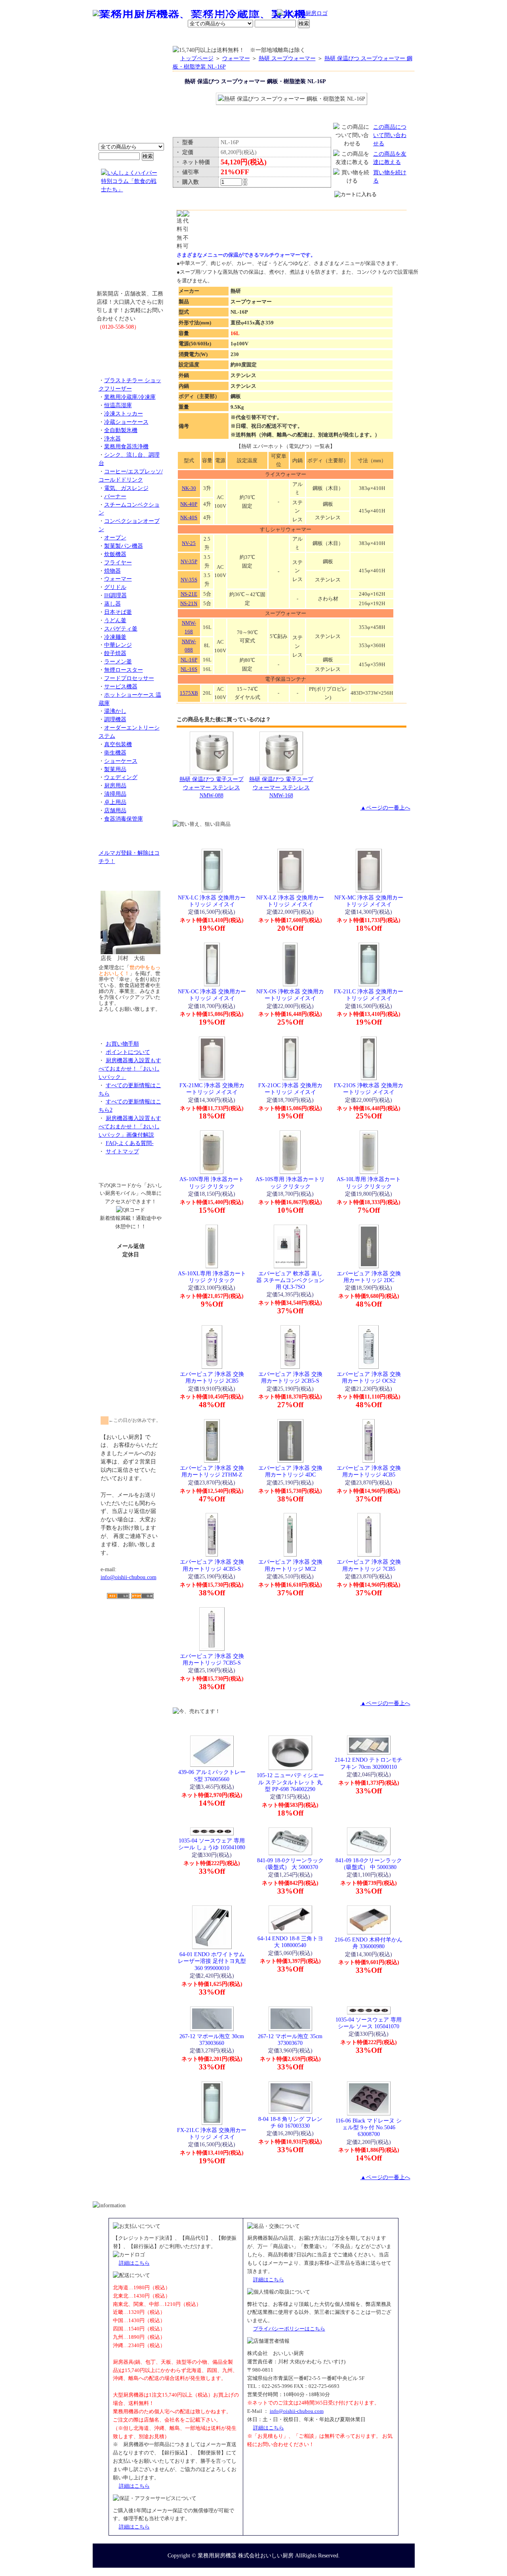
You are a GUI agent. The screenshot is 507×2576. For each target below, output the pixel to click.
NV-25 (189, 543)
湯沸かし (115, 711)
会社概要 (144, 38)
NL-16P (189, 660)
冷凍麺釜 (115, 637)
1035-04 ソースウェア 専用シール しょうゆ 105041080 (212, 1844)
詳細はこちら (134, 2263)
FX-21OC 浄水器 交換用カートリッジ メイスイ (290, 1089)
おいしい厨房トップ (111, 38)
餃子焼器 (115, 653)
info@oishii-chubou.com (129, 1577)
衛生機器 (115, 753)
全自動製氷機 (121, 430)
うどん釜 (115, 620)
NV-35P (189, 561)
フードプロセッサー (129, 678)
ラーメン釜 (118, 661)
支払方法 (172, 38)
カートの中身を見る (386, 37)
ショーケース (121, 761)
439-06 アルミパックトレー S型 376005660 (212, 1775)
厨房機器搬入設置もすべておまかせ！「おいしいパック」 (130, 1069)
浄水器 (112, 438)
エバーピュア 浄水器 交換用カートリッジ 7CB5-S (212, 1659)
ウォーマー (118, 579)
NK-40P (189, 504)
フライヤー (118, 562)
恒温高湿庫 (118, 405)
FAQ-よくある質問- (130, 1143)
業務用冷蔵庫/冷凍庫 (130, 397)
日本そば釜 (118, 612)
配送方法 (200, 38)
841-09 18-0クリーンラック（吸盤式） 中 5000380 (369, 1864)
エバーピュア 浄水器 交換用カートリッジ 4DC (290, 1471)
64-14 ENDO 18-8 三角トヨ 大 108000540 (290, 1942)
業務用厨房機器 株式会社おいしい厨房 (246, 2555)
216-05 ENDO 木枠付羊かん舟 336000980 (369, 1943)
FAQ (344, 38)
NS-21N (189, 603)
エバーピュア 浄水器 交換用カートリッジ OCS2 (369, 1377)
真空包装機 (118, 744)
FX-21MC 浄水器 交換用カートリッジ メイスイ (212, 1089)
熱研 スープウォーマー (287, 58)
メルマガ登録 (275, 38)
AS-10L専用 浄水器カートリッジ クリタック (369, 1182)
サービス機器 (121, 686)
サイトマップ (122, 1151)
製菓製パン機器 (124, 546)
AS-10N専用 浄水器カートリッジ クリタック (212, 1182)
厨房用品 (115, 785)
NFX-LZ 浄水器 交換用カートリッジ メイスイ (290, 901)
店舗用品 (115, 810)
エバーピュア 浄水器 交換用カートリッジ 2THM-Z (212, 1471)
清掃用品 (115, 794)
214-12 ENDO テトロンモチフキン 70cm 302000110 (369, 1763)
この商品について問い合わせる (390, 135)
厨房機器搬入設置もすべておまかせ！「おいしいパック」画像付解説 (130, 1126)
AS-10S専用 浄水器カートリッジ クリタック (290, 1182)
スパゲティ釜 (121, 629)
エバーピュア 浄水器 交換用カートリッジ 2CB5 (212, 1377)
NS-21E (189, 594)
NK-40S (189, 517)
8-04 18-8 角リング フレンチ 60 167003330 (290, 2122)
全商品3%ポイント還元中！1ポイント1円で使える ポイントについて (131, 99)
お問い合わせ (313, 38)
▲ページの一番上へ (385, 808)
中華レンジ (118, 645)
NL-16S (189, 669)
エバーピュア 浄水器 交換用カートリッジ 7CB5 (369, 1565)
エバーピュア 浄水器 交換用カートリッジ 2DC (369, 1277)
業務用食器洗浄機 (126, 446)
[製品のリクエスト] (131, 345)
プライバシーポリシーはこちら (289, 2329)
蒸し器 (112, 604)
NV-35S (189, 580)
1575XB (189, 693)
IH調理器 (115, 595)
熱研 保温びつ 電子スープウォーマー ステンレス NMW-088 (212, 787)
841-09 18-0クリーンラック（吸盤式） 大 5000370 (290, 1864)
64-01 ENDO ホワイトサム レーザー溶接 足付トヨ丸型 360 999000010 (212, 1961)
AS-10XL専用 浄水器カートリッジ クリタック (212, 1277)
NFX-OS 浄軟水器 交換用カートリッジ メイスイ (290, 995)
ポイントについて (215, 14)
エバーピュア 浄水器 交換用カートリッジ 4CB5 (369, 1471)
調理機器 (115, 719)
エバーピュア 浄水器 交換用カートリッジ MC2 (290, 1565)
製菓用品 (115, 769)
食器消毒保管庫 (124, 819)
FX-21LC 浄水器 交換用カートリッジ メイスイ (369, 995)
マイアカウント (235, 38)
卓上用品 (115, 802)
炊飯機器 (115, 554)
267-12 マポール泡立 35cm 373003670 (290, 2040)
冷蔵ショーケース (126, 422)
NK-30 (189, 488)
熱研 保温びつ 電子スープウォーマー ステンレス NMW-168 (281, 787)
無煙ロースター (124, 670)
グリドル (115, 587)
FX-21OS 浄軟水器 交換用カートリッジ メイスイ (369, 1089)
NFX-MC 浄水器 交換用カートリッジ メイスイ (369, 901)
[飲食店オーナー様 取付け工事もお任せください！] (131, 247)
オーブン (115, 537)
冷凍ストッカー (124, 413)
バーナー (115, 496)
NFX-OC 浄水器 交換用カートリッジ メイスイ (212, 995)
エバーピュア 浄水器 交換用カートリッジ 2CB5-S (290, 1377)
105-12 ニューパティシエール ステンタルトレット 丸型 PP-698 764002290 (290, 1782)
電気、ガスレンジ (126, 488)
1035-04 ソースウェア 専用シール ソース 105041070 (369, 2023)
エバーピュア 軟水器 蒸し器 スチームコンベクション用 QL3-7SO (290, 1280)
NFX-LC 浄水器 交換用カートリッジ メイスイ (212, 901)
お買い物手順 (260, 14)
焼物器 (112, 571)
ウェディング (121, 777)
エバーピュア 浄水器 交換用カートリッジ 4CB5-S (212, 1565)
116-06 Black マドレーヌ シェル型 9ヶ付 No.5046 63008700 (369, 2127)
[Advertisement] (131, 1645)
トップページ (197, 58)
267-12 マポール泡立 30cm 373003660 (212, 2040)
